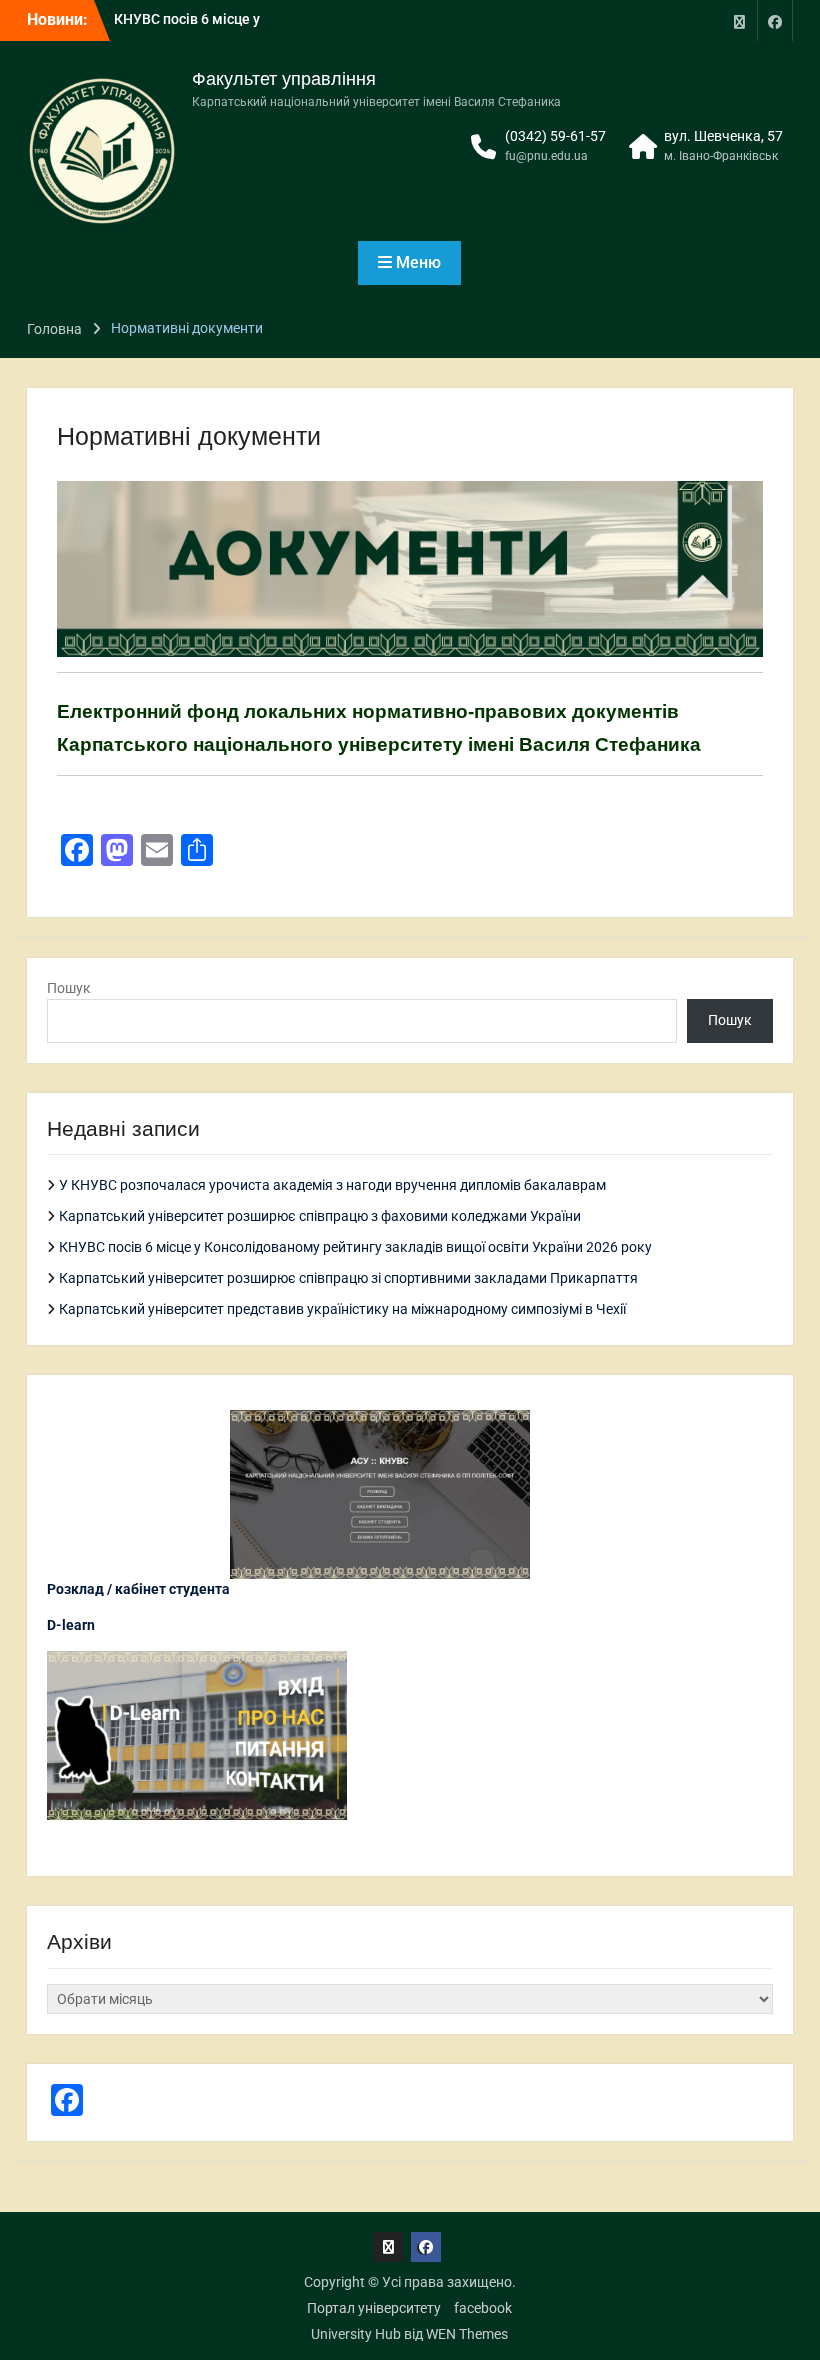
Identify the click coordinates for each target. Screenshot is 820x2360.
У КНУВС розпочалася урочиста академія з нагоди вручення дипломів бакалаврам (332, 1185)
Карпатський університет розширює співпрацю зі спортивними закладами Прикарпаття (348, 1278)
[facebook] (775, 20)
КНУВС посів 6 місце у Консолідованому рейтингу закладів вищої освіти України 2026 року (355, 1247)
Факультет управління (284, 79)
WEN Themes (467, 2334)
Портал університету (374, 2308)
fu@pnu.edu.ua (546, 156)
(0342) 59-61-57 (555, 136)
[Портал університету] (740, 20)
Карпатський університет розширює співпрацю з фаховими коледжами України (320, 1216)
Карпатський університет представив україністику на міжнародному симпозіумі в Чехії (342, 1309)
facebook (483, 2308)
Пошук (69, 988)
